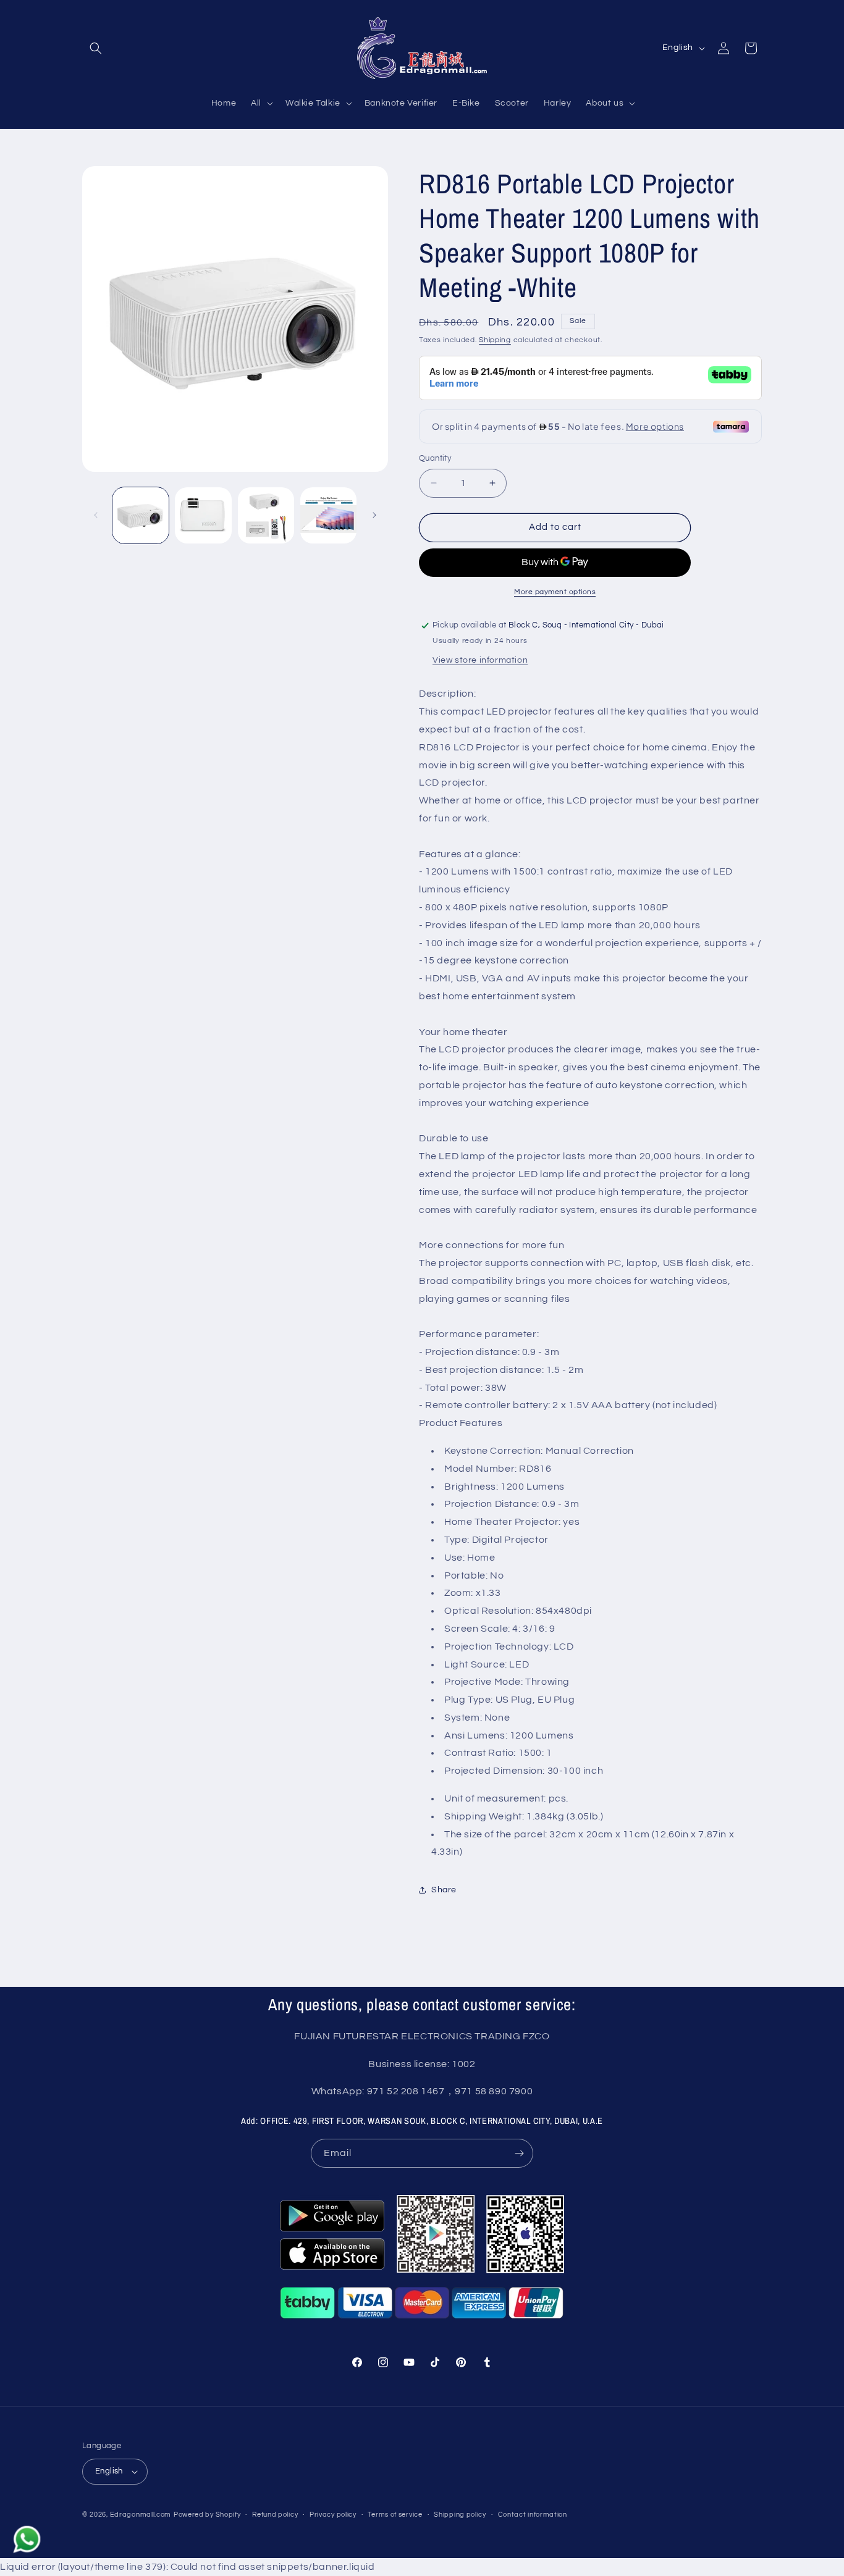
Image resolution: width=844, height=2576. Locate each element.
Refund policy (275, 2515)
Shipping (495, 340)
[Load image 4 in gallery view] (328, 515)
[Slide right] (374, 515)
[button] (96, 48)
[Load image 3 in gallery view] (266, 515)
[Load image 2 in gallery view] (203, 515)
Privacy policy (333, 2515)
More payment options (555, 592)
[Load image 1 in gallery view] (141, 515)
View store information (480, 660)
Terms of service (395, 2515)
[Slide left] (96, 515)
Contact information (533, 2515)
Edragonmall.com (141, 2515)
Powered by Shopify (207, 2515)
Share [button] (444, 1890)
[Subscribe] (519, 2153)
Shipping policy (460, 2515)
